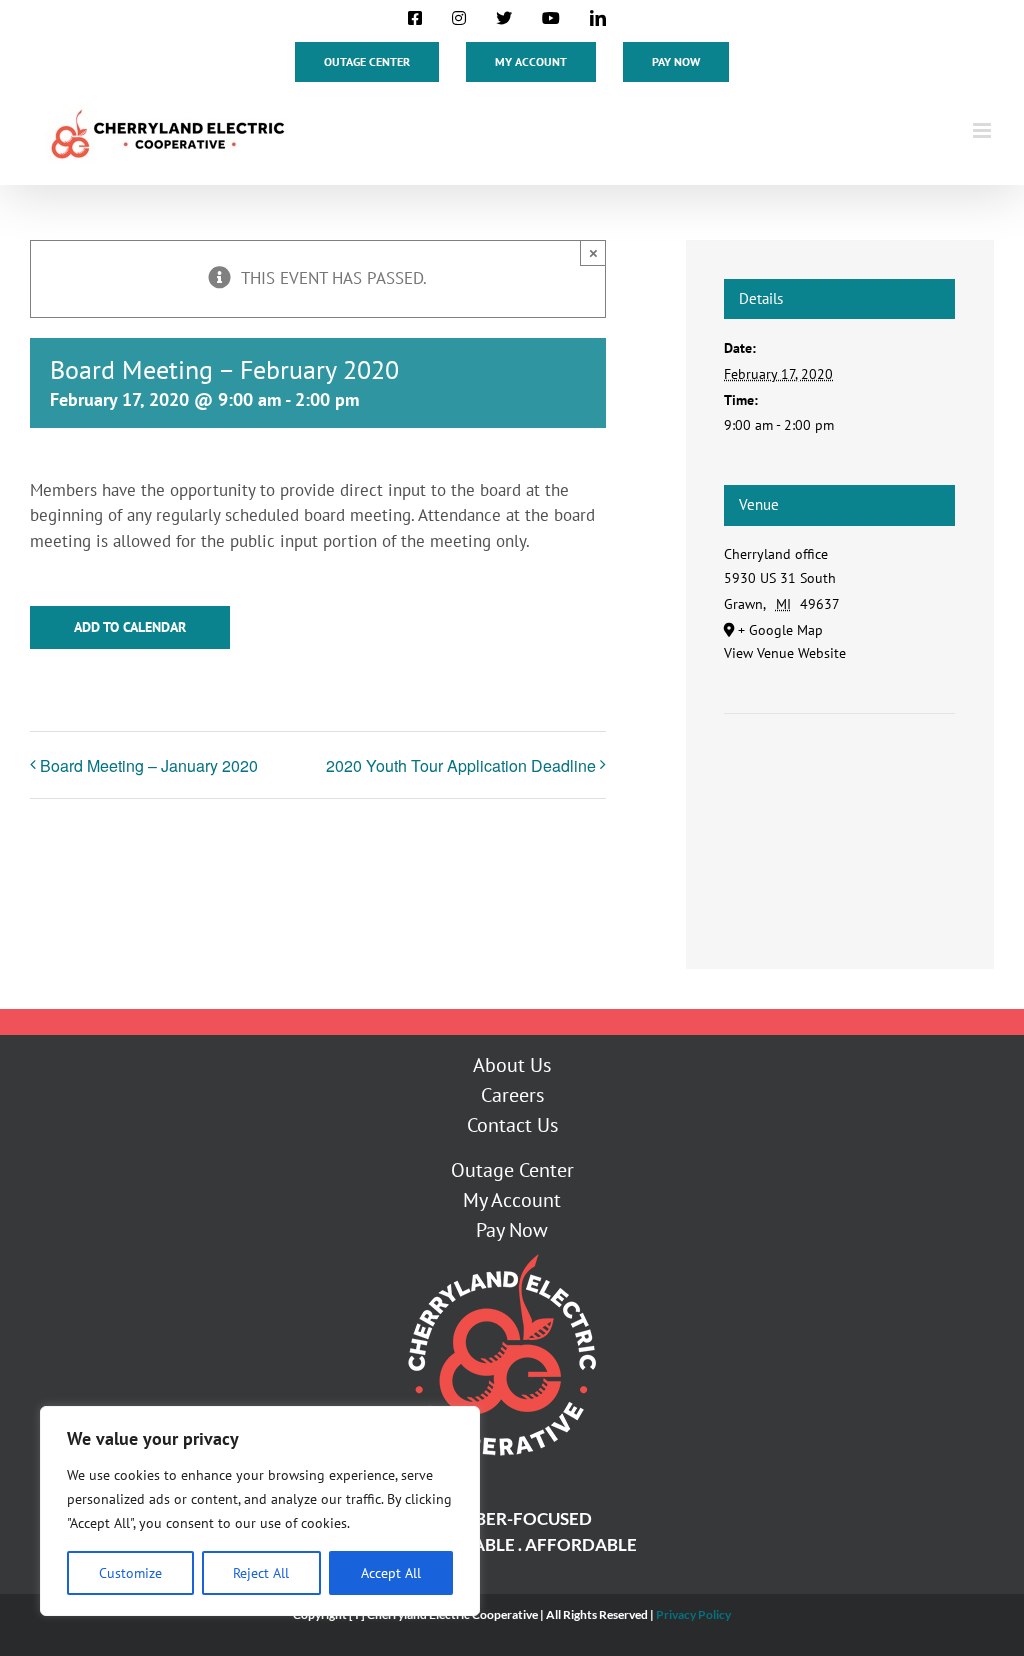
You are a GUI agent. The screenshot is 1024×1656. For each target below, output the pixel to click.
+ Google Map (780, 630)
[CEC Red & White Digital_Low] (500, 1253)
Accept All (391, 1573)
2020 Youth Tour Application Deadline (461, 765)
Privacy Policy (693, 1614)
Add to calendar (130, 627)
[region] (260, 1511)
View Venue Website (785, 653)
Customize (130, 1573)
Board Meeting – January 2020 (149, 765)
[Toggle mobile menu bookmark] (983, 130)
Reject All (261, 1573)
